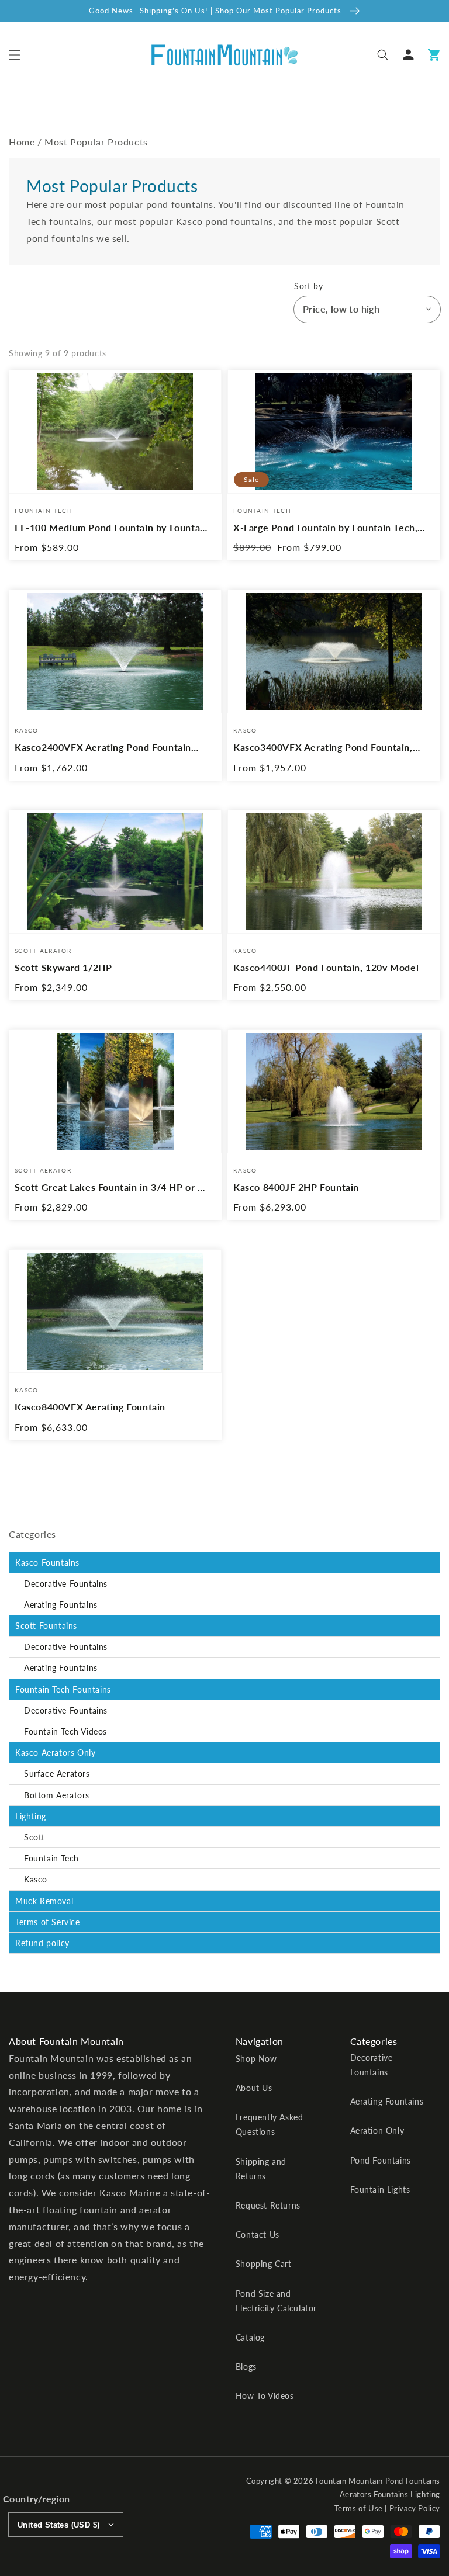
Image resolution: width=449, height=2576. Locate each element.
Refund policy (42, 1943)
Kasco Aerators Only (55, 1752)
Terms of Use (359, 2508)
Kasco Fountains (47, 1563)
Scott (34, 1837)
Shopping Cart (264, 2264)
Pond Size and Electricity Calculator (276, 2301)
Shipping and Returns (261, 2169)
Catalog (250, 2337)
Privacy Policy (415, 2508)
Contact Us (258, 2235)
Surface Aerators (57, 1774)
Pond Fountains (381, 2160)
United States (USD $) (58, 2525)
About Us (254, 2088)
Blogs (246, 2367)
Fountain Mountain (349, 2481)
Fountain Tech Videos (65, 1731)
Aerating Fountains (61, 1605)
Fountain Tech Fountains (63, 1689)
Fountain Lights (380, 2190)
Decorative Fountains (66, 1584)
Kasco (36, 1879)
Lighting (31, 1816)
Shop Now (256, 2059)
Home (22, 142)
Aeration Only (377, 2131)
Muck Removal (44, 1901)
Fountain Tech (51, 1858)
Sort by (308, 286)
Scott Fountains (46, 1626)
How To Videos (265, 2396)
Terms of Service (48, 1922)
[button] (15, 55)
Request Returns (268, 2205)
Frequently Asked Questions (270, 2124)
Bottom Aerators (57, 1795)
